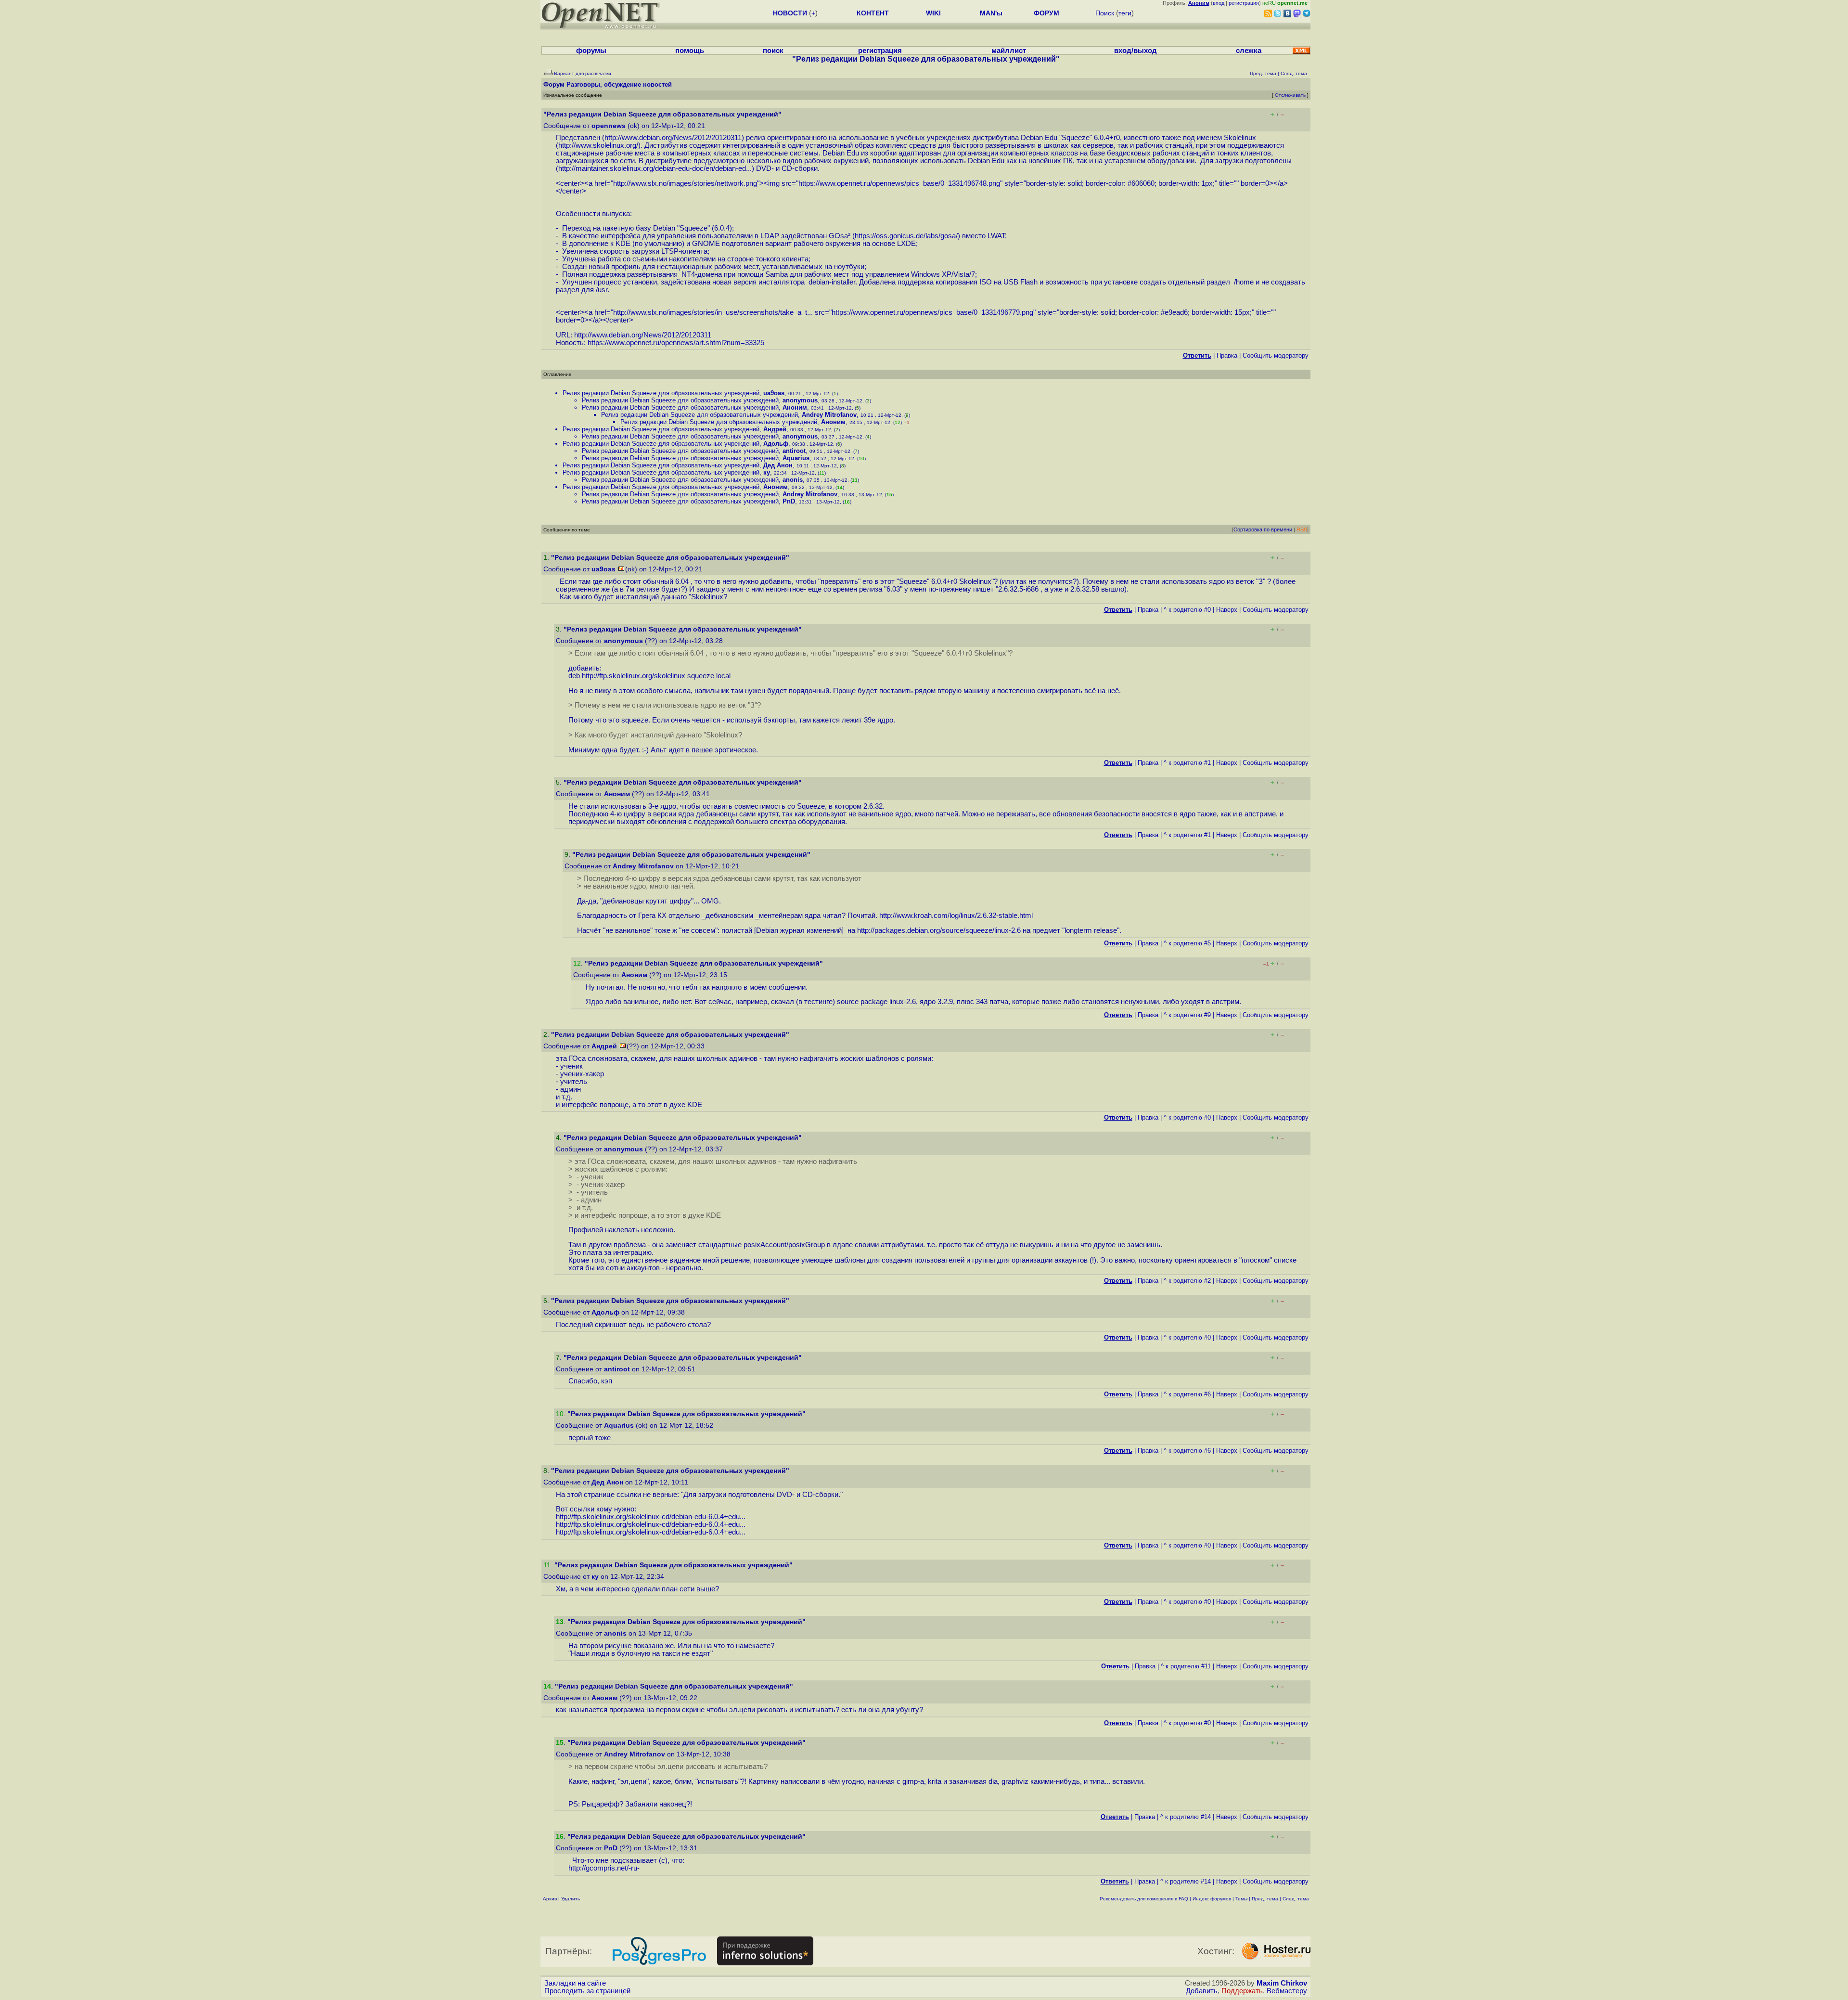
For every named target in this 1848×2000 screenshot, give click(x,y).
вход (1219, 3)
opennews (609, 126)
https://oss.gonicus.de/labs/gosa (905, 236)
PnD (789, 501)
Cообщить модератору (1276, 355)
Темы (1241, 1899)
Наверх (1227, 610)
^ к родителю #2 (1187, 1281)
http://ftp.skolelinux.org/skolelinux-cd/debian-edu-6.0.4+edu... (651, 1517)
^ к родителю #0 (1187, 610)
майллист (1009, 51)
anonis (793, 480)
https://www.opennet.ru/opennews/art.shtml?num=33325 (676, 343)
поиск (773, 51)
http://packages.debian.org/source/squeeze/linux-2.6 (939, 930)
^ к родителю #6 (1187, 1394)
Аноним (795, 407)
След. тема (1296, 1899)
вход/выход (1136, 51)
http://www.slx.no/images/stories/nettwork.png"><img (696, 183)
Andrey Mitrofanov (829, 415)
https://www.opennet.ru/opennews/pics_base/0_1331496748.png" (900, 183)
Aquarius (796, 458)
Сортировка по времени (1263, 529)
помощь (690, 51)
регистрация (1244, 3)
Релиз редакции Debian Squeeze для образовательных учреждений (661, 393)
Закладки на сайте (575, 1983)
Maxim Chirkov (1282, 1983)
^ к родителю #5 (1187, 943)
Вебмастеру (1287, 1991)
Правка (1227, 355)
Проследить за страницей (587, 1991)
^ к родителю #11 (1186, 1666)
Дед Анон (778, 465)
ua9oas (774, 393)
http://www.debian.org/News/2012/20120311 (673, 138)
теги (1125, 13)
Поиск (1105, 13)
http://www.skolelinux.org (597, 145)
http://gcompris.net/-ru (603, 1868)
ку (767, 472)
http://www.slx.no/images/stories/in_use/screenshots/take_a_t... (713, 312)
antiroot (794, 451)
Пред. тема (1265, 1899)
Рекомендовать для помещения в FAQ (1144, 1899)
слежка (1249, 51)
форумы (591, 51)
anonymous (800, 400)
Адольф (776, 444)
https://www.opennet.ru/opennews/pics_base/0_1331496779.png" (934, 312)
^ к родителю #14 (1186, 1817)
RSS (1302, 529)
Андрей (775, 429)
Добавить (1202, 1991)
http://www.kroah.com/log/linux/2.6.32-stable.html (956, 916)
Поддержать (1242, 1991)
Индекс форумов (1212, 1899)
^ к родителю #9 (1187, 1015)
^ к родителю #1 (1187, 763)
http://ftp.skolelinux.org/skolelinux (634, 676)
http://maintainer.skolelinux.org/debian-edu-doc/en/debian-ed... (655, 168)
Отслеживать (1290, 95)
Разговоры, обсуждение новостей (619, 84)
